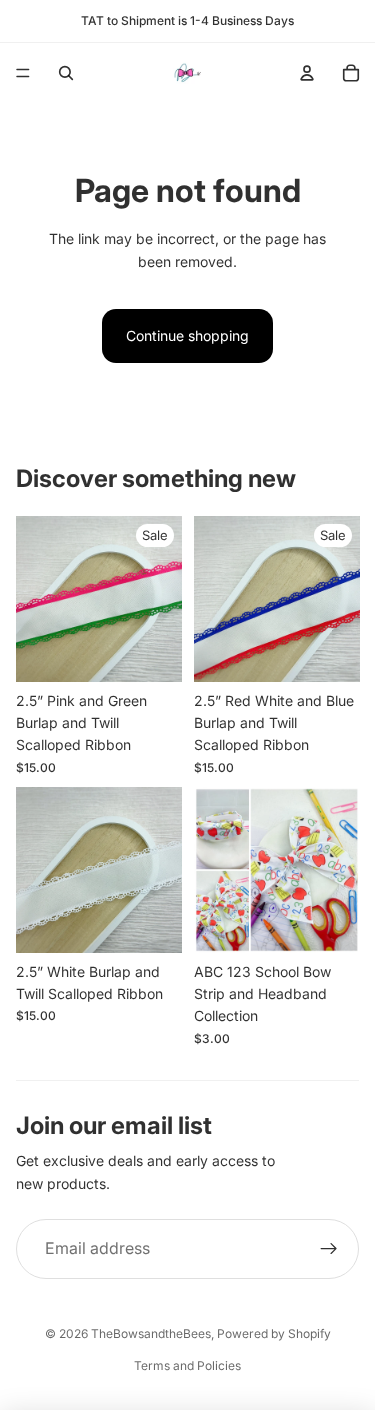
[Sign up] (329, 1249)
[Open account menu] (307, 73)
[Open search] (66, 73)
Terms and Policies (187, 1365)
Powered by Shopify (274, 1333)
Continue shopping (187, 335)
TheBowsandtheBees (151, 1333)
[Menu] (23, 73)
